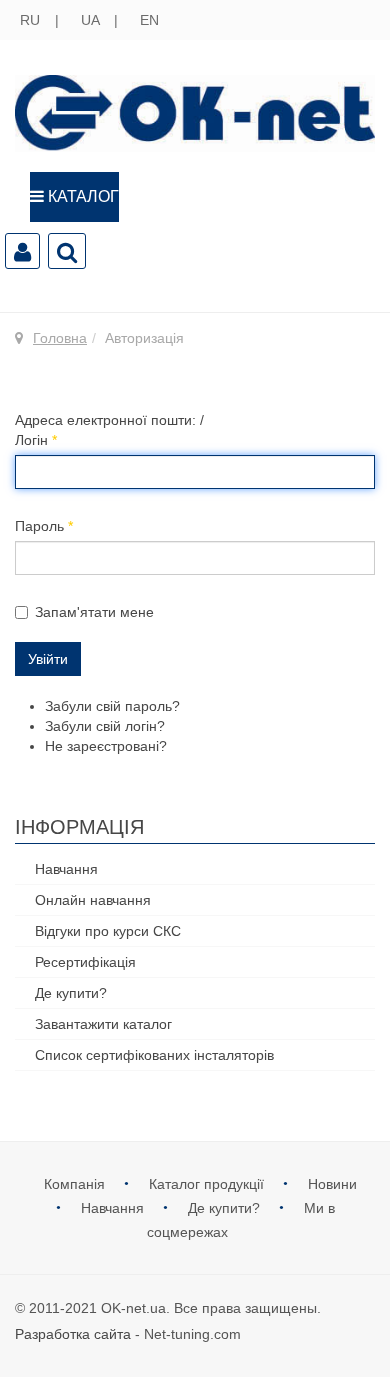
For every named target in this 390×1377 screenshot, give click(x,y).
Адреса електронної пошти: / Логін (109, 430)
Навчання (66, 869)
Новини (332, 1184)
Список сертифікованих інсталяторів (154, 1055)
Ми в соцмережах (241, 1220)
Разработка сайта (73, 1334)
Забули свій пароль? (112, 706)
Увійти (48, 659)
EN (149, 20)
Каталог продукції (208, 1184)
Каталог (81, 196)
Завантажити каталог (103, 1024)
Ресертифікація (85, 962)
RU (32, 20)
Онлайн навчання (93, 900)
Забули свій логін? (105, 726)
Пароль (44, 526)
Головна (60, 338)
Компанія (76, 1184)
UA (92, 20)
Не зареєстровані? (106, 746)
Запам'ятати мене (94, 612)
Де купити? (71, 993)
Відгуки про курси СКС (108, 931)
